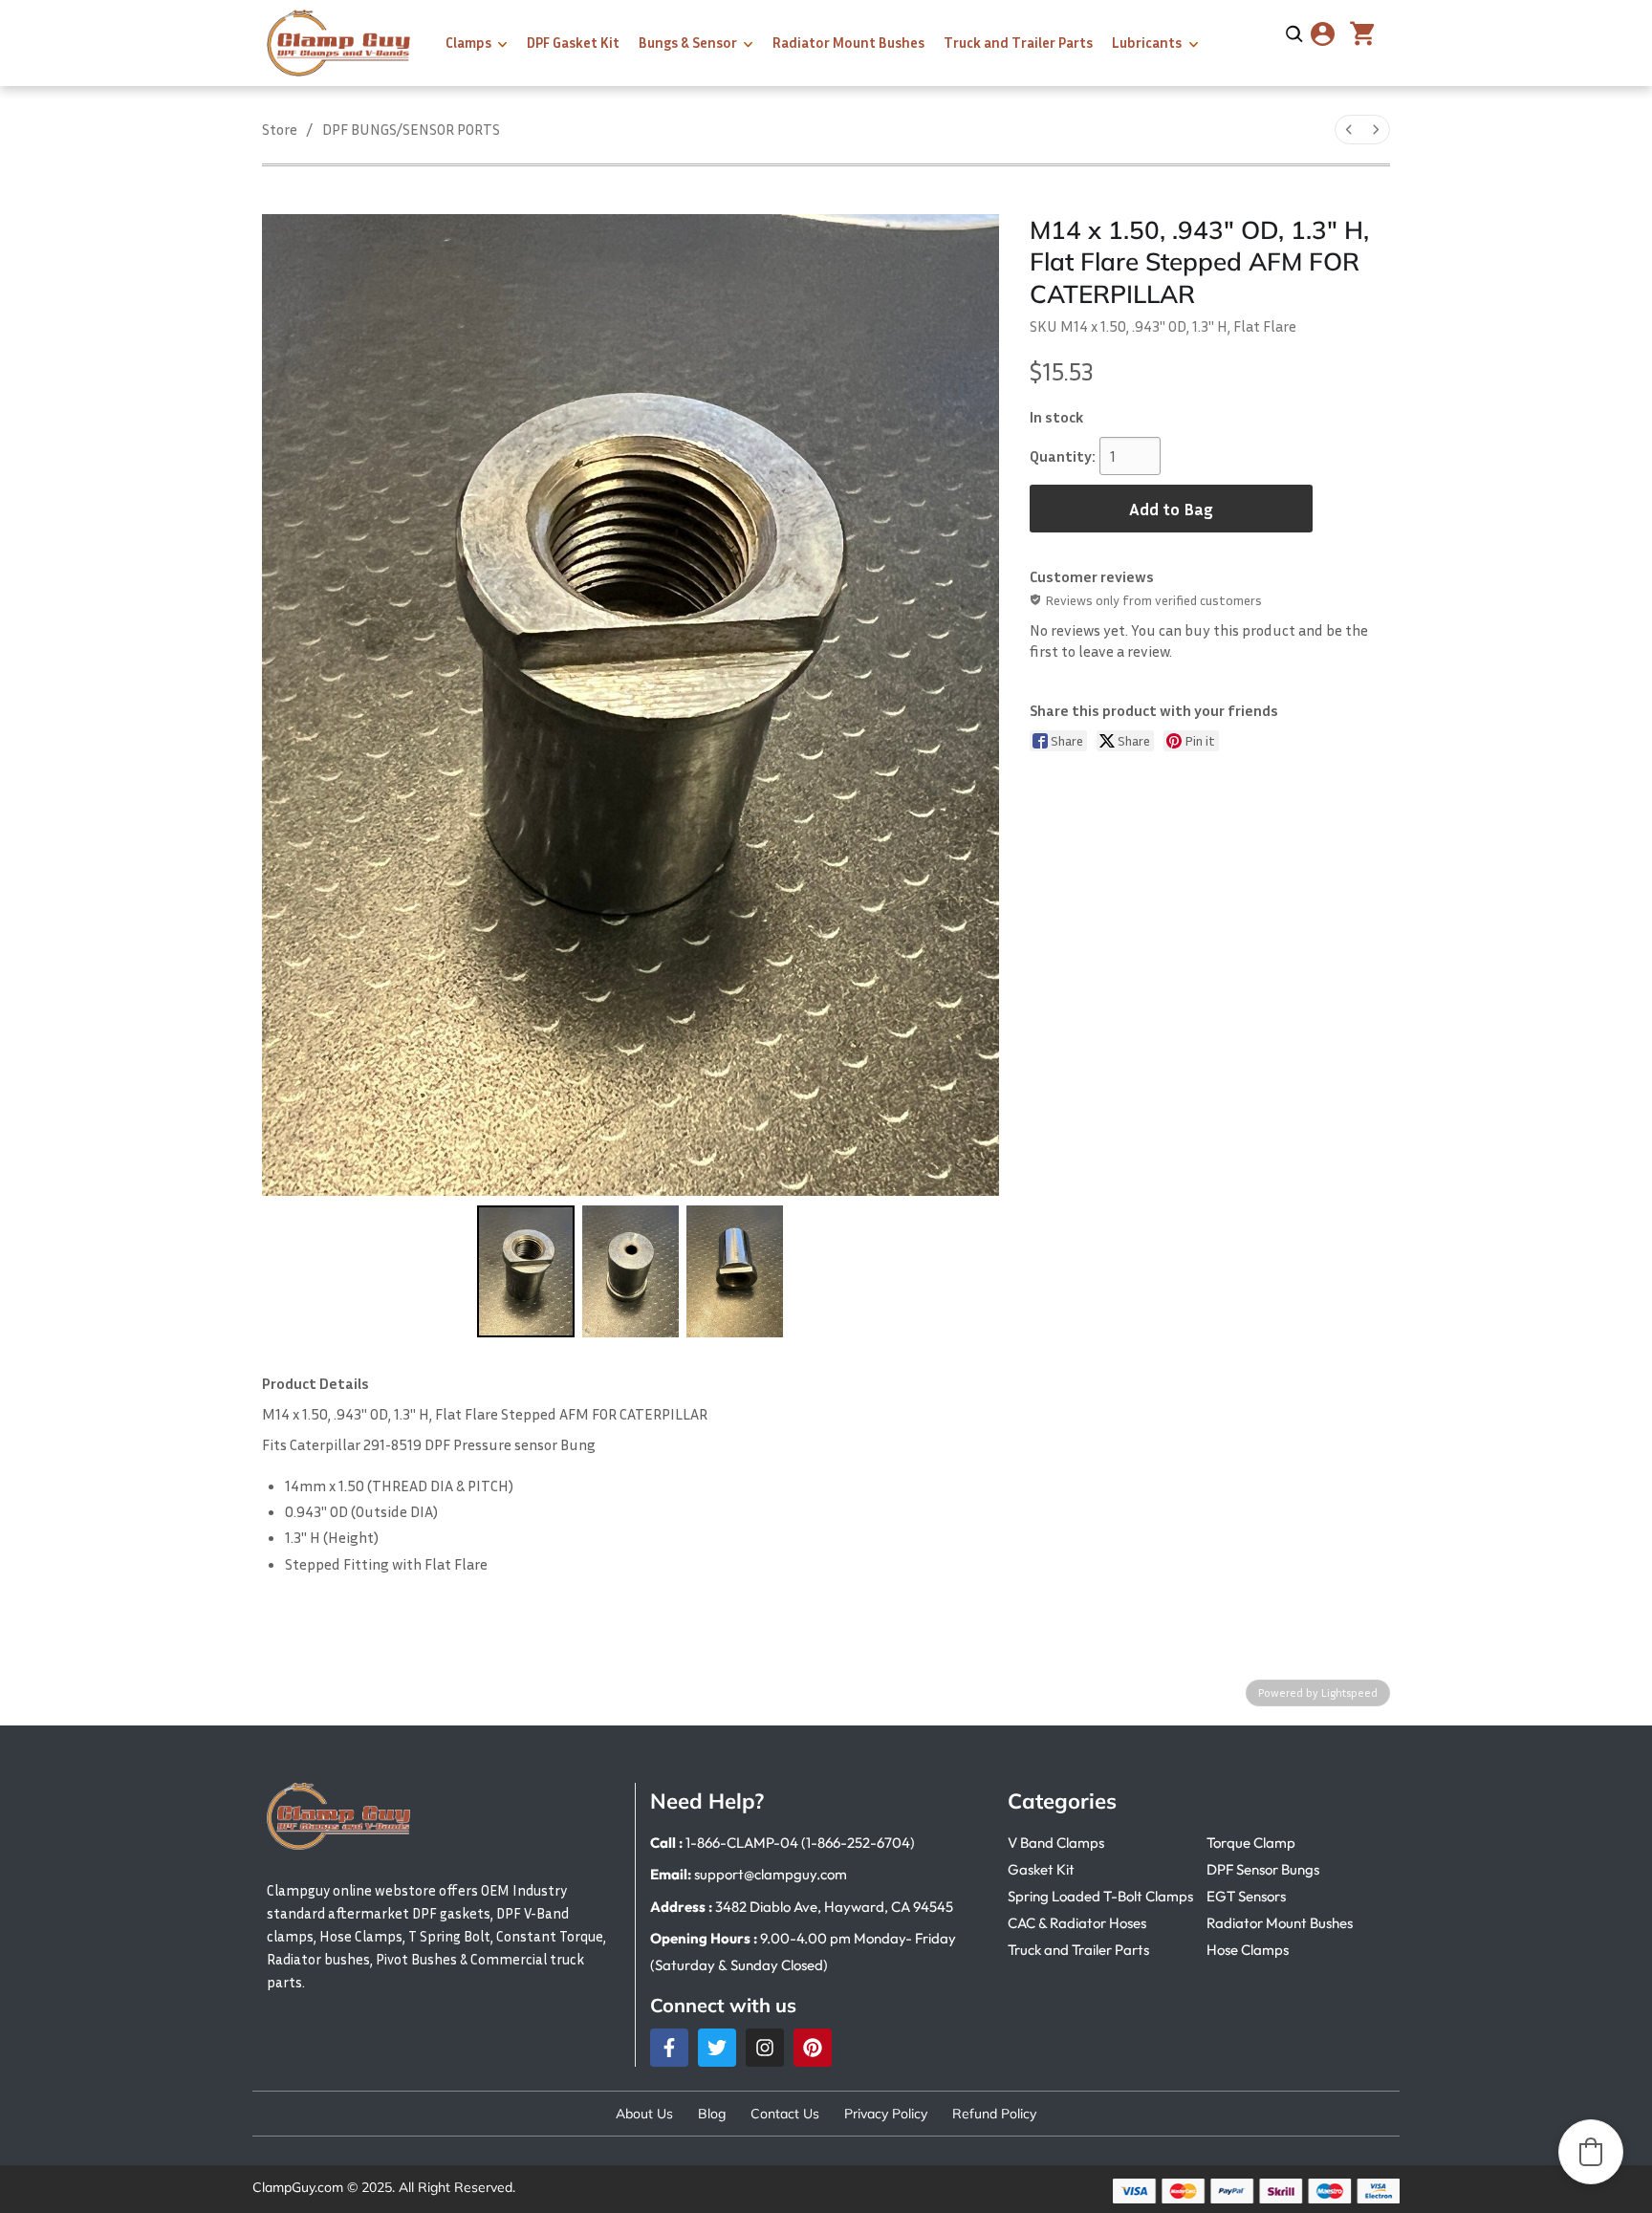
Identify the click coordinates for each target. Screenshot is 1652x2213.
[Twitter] (717, 2048)
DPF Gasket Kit (573, 42)
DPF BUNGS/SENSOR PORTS (411, 129)
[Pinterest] (813, 2048)
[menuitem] (1349, 130)
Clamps (468, 42)
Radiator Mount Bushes (848, 42)
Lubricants (1147, 42)
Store (280, 129)
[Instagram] (765, 2048)
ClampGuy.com (298, 2187)
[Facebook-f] (669, 2048)
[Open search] (1294, 34)
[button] (1591, 2152)
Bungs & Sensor (688, 42)
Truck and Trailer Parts (1018, 42)
